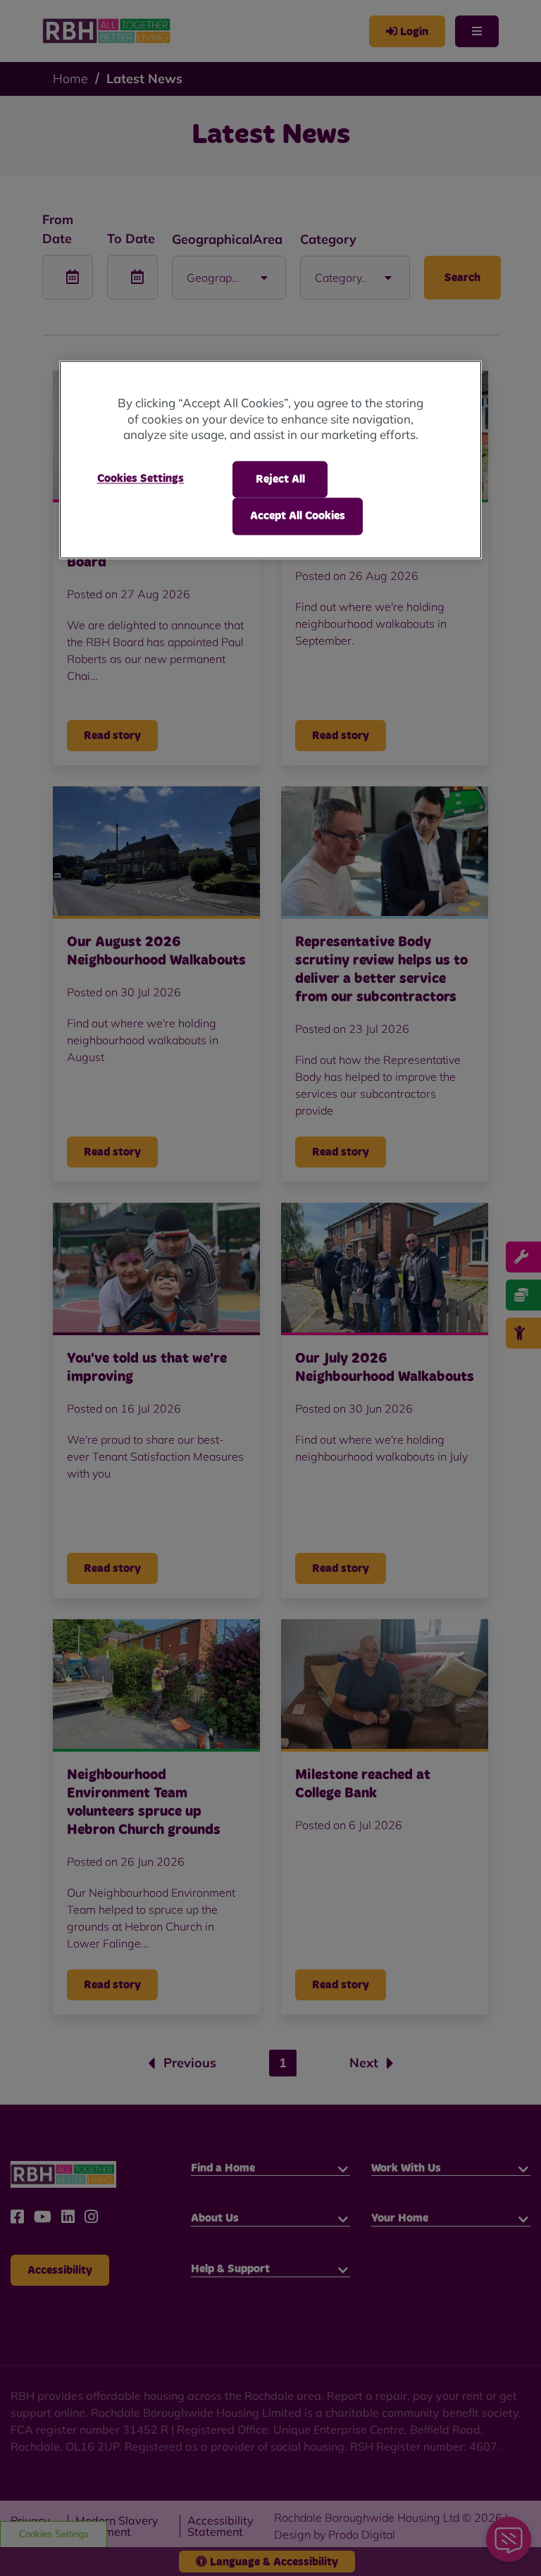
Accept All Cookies (298, 516)
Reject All (280, 479)
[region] (270, 460)
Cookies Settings (141, 478)
